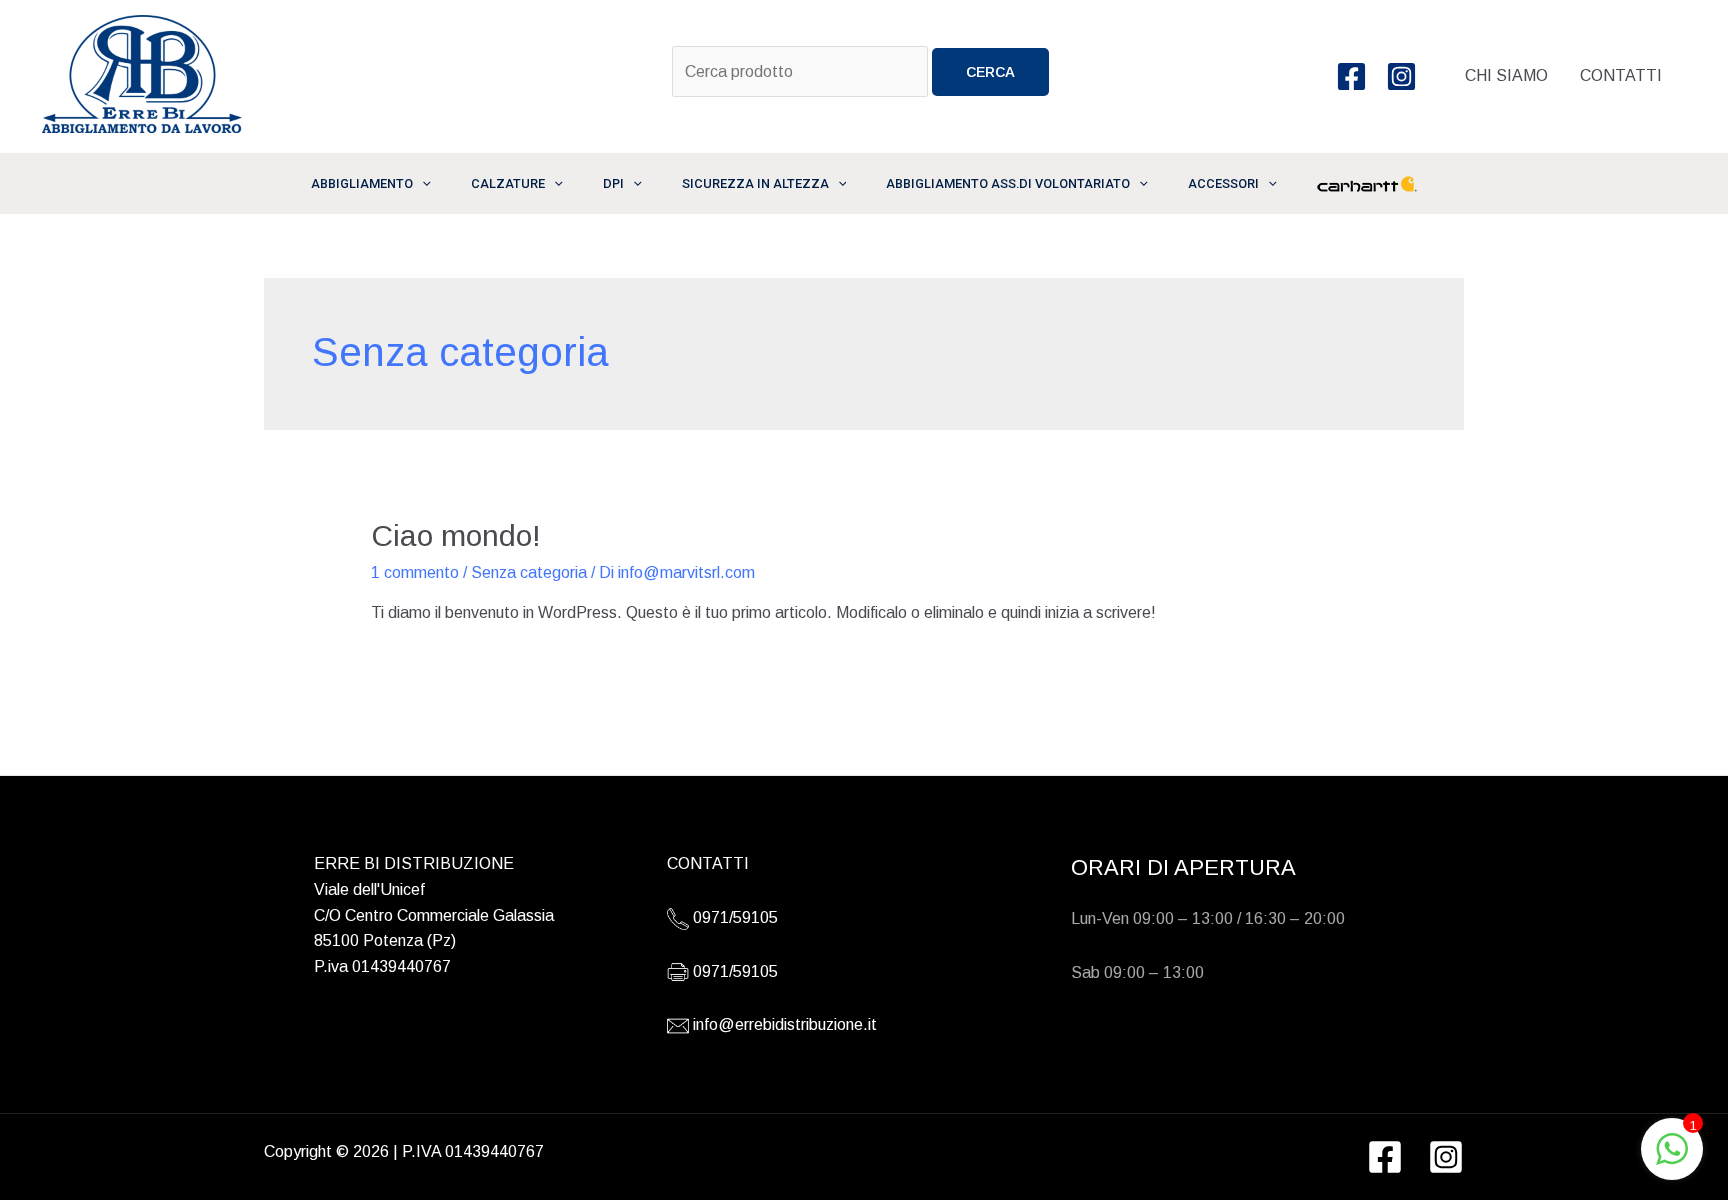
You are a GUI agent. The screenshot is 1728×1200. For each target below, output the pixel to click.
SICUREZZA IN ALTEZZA (755, 183)
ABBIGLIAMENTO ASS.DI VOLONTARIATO (1008, 183)
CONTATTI (1621, 75)
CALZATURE (508, 183)
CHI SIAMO (1506, 75)
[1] (1672, 1159)
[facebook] (1354, 76)
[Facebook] (1385, 1157)
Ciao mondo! (456, 535)
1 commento (415, 572)
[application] (422, 183)
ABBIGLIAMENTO (362, 183)
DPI (613, 183)
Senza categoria (529, 572)
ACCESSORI (1223, 183)
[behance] (1404, 76)
